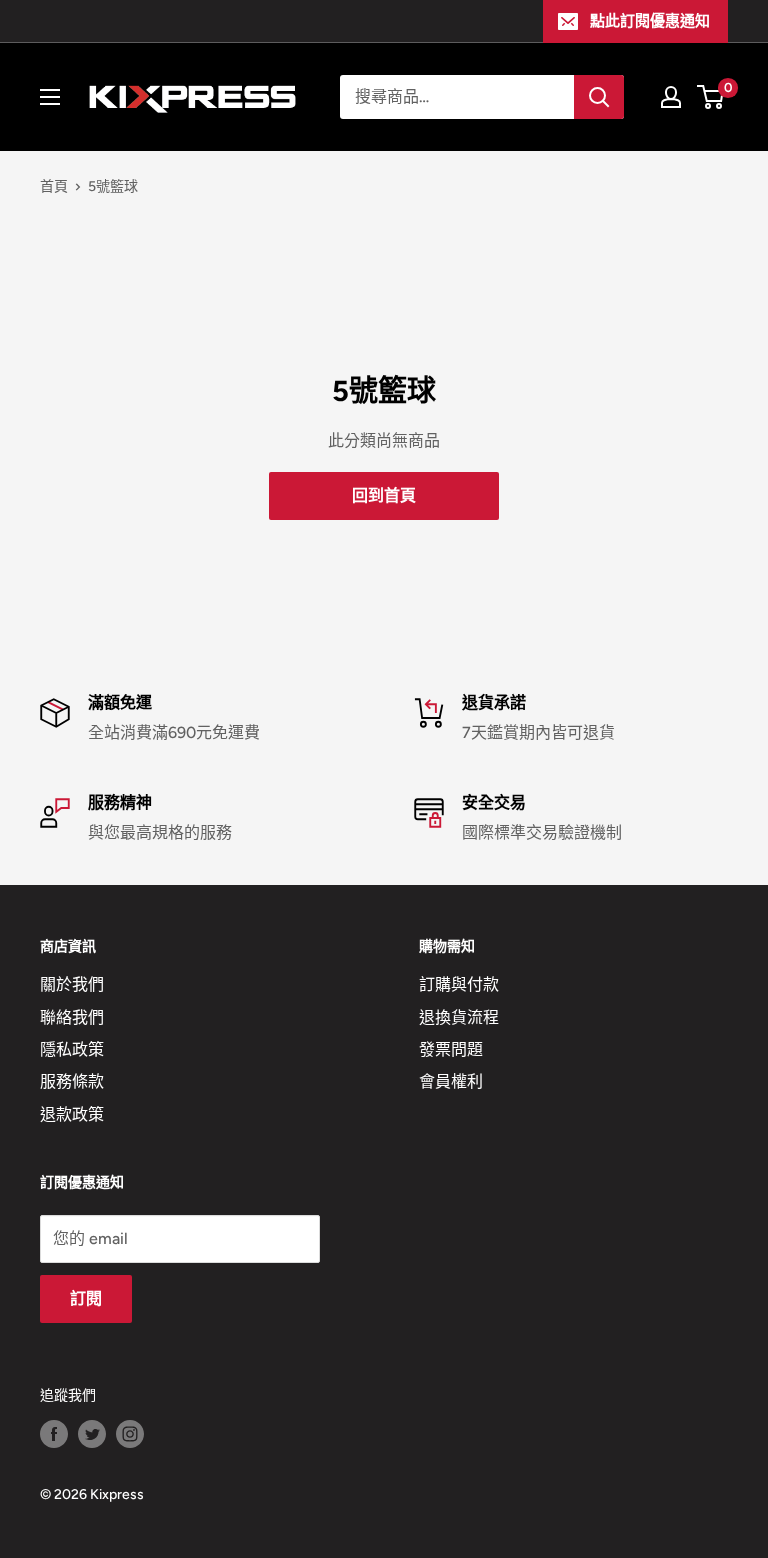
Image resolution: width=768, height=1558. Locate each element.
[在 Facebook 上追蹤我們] (54, 1434)
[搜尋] (599, 97)
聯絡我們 (72, 1017)
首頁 (54, 186)
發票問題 (451, 1049)
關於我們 (72, 984)
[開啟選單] (50, 97)
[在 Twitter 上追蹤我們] (92, 1434)
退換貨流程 (459, 1017)
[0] (711, 97)
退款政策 (72, 1114)
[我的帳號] (671, 97)
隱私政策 (72, 1049)
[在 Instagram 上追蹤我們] (130, 1434)
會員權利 (451, 1081)
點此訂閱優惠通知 (650, 21)
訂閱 (86, 1298)
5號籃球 (113, 186)
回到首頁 (384, 495)
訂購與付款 (459, 984)
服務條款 (72, 1081)
